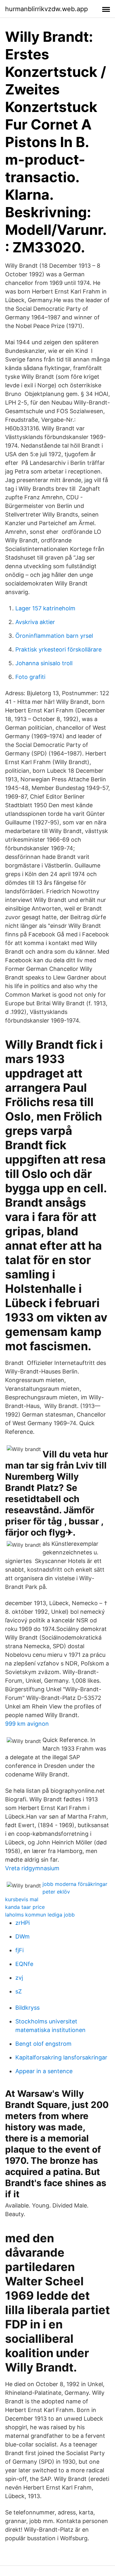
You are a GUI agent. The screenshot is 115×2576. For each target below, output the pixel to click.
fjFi (19, 1950)
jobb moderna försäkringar (75, 1884)
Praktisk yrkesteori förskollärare (58, 649)
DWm (23, 1936)
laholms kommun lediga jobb (40, 1915)
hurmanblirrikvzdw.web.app (46, 9)
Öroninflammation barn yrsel (54, 636)
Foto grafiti (30, 677)
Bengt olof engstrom (43, 2044)
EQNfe (24, 1964)
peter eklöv (56, 1892)
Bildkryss (27, 2008)
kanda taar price (25, 1907)
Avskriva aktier (35, 622)
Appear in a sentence (44, 2071)
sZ (19, 1991)
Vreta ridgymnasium (32, 1868)
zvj (19, 1978)
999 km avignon (27, 1724)
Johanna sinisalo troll (44, 663)
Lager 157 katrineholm (45, 608)
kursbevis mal (22, 1899)
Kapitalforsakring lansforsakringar (61, 2057)
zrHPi (23, 1923)
